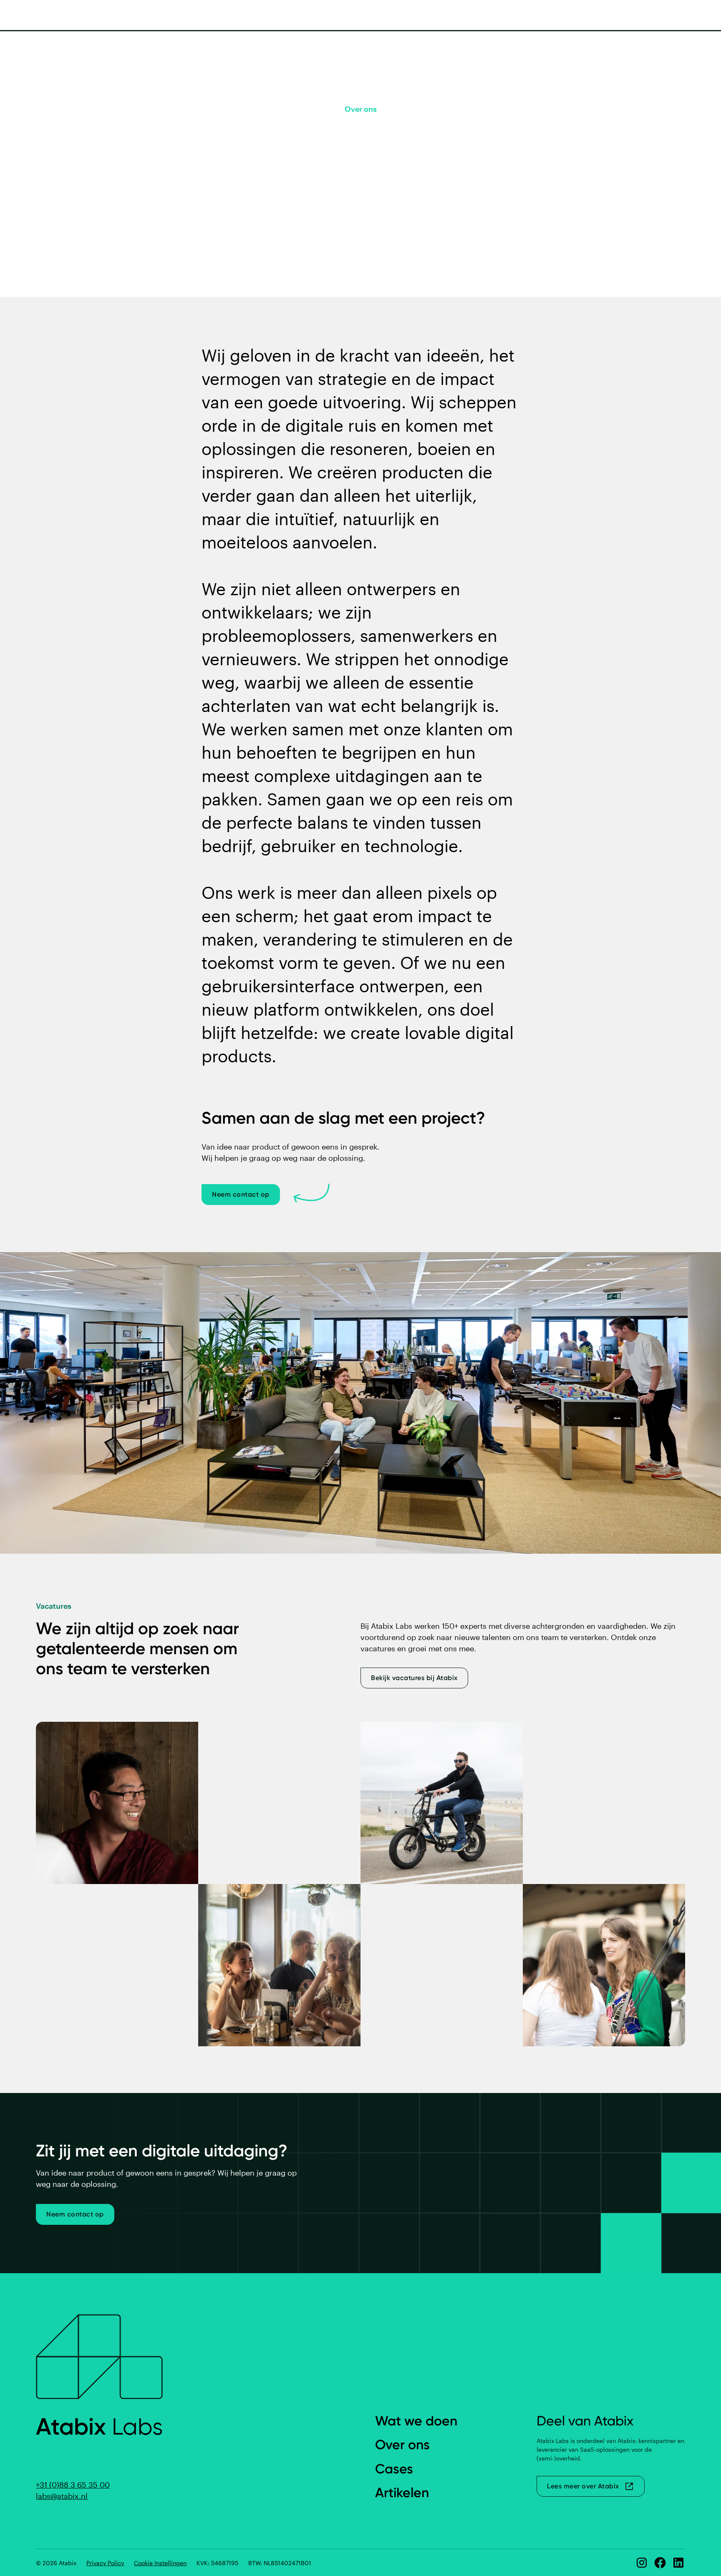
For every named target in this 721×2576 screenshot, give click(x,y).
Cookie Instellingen (160, 2563)
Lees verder (361, 214)
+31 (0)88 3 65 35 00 (73, 2485)
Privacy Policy (105, 2563)
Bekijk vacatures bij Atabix (414, 1678)
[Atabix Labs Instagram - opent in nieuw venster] (642, 2563)
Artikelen (402, 2493)
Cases (394, 2469)
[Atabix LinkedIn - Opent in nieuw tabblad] (678, 2563)
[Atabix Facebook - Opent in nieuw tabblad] (660, 2563)
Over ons (402, 2445)
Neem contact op (241, 1194)
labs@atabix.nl (62, 2496)
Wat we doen (416, 2421)
